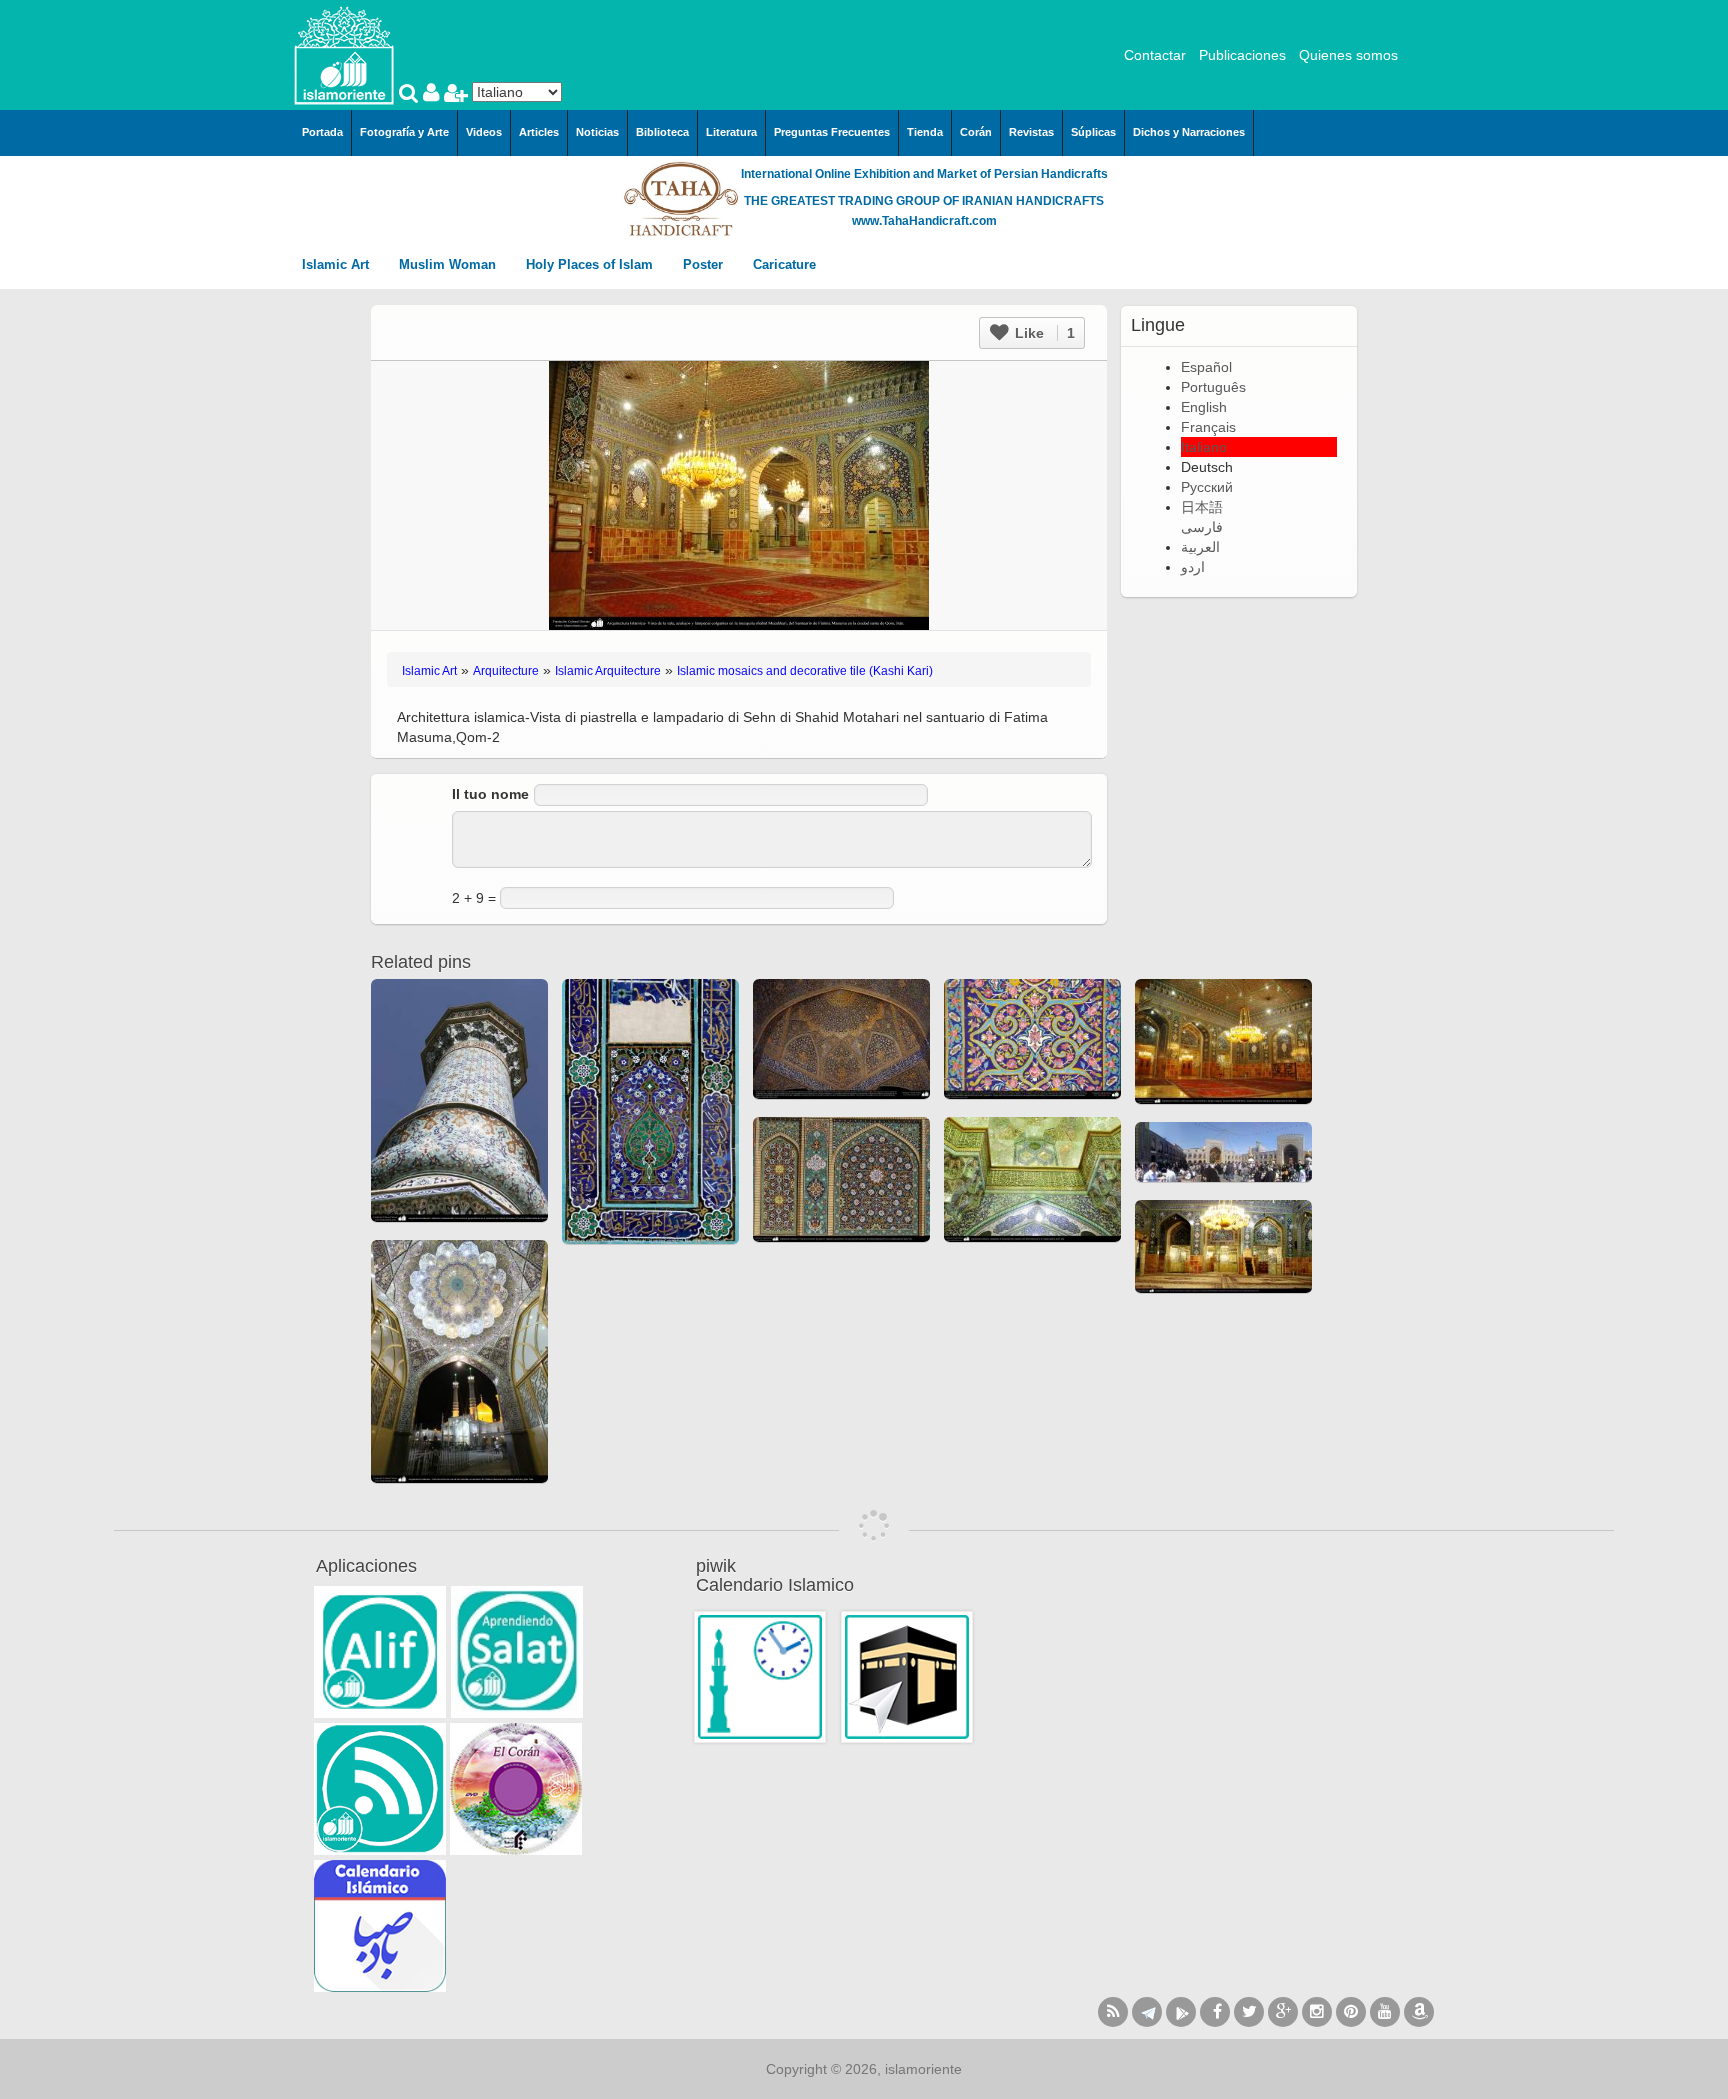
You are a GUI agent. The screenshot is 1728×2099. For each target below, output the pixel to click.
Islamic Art (337, 264)
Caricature (784, 264)
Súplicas (1093, 132)
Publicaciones (1242, 55)
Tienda (925, 132)
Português (1213, 387)
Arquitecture (506, 671)
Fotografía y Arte (404, 132)
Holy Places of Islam (591, 264)
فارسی (1202, 527)
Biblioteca (662, 132)
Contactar (1155, 55)
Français (1208, 427)
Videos (484, 132)
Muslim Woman (449, 264)
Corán (976, 132)
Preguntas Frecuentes (832, 132)
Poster (705, 264)
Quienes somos (1348, 55)
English (1204, 407)
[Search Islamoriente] (411, 95)
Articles (539, 132)
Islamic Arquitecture (608, 671)
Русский (1207, 487)
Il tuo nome (490, 794)
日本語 (1202, 507)
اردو (1193, 567)
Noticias (597, 132)
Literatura (731, 132)
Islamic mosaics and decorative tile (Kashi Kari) (805, 671)
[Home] (344, 54)
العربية (1200, 547)
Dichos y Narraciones (1189, 132)
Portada (322, 132)
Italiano (1204, 447)
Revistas (1031, 132)
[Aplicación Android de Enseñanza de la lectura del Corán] (380, 1652)
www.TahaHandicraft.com (924, 221)
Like (1043, 333)
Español (1206, 367)
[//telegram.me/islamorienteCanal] (1147, 2012)
